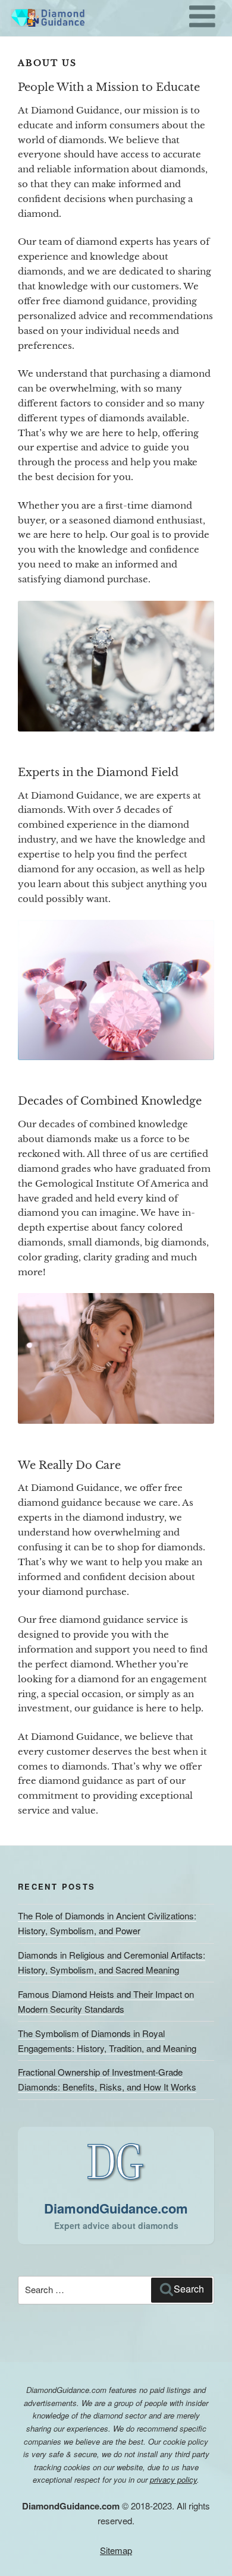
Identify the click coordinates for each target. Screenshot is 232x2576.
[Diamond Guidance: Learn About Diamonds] (47, 21)
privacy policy (173, 2479)
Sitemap (116, 2550)
